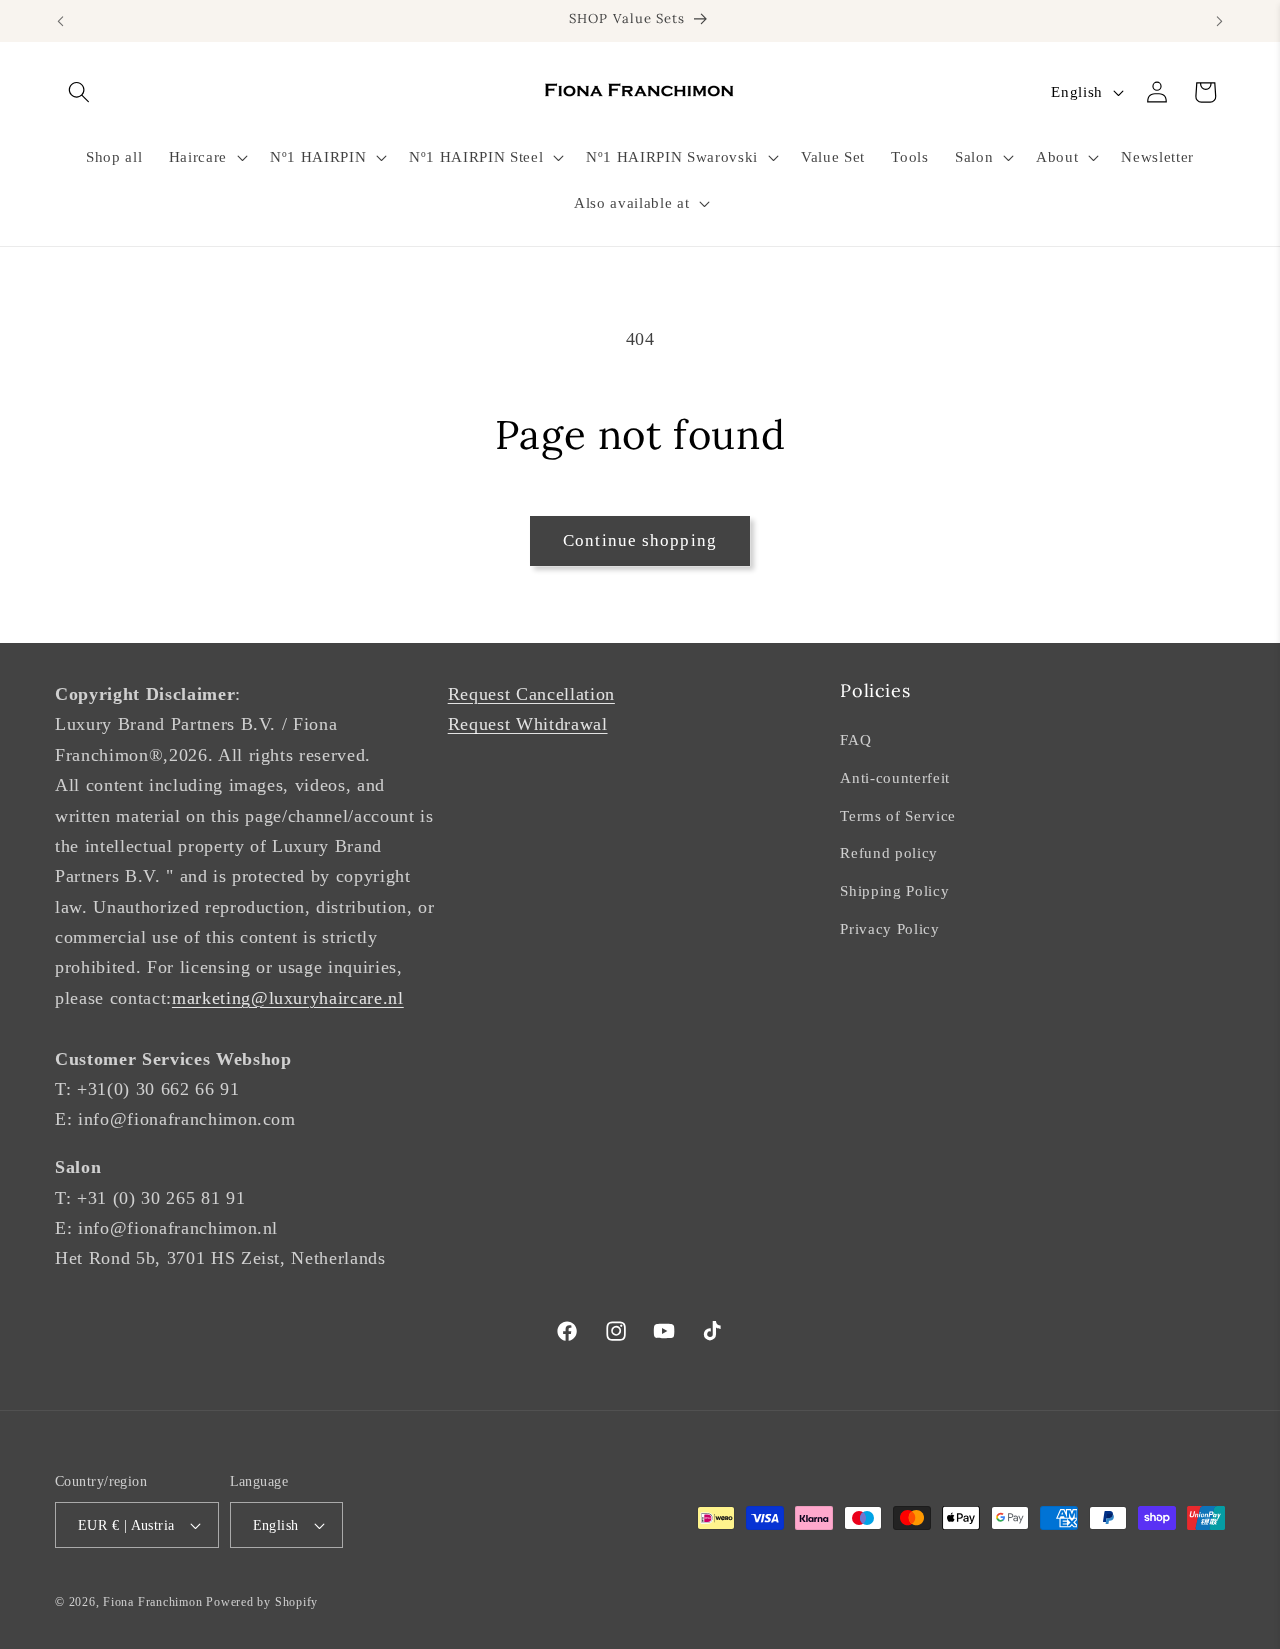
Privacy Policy (889, 928)
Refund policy (889, 852)
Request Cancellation (531, 694)
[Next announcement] (1220, 21)
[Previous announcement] (61, 21)
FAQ (855, 739)
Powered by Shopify (262, 1602)
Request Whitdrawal (528, 724)
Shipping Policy (894, 890)
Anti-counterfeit (895, 777)
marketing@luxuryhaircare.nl (288, 998)
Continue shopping (640, 540)
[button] (79, 92)
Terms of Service (898, 815)
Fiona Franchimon (152, 1602)
